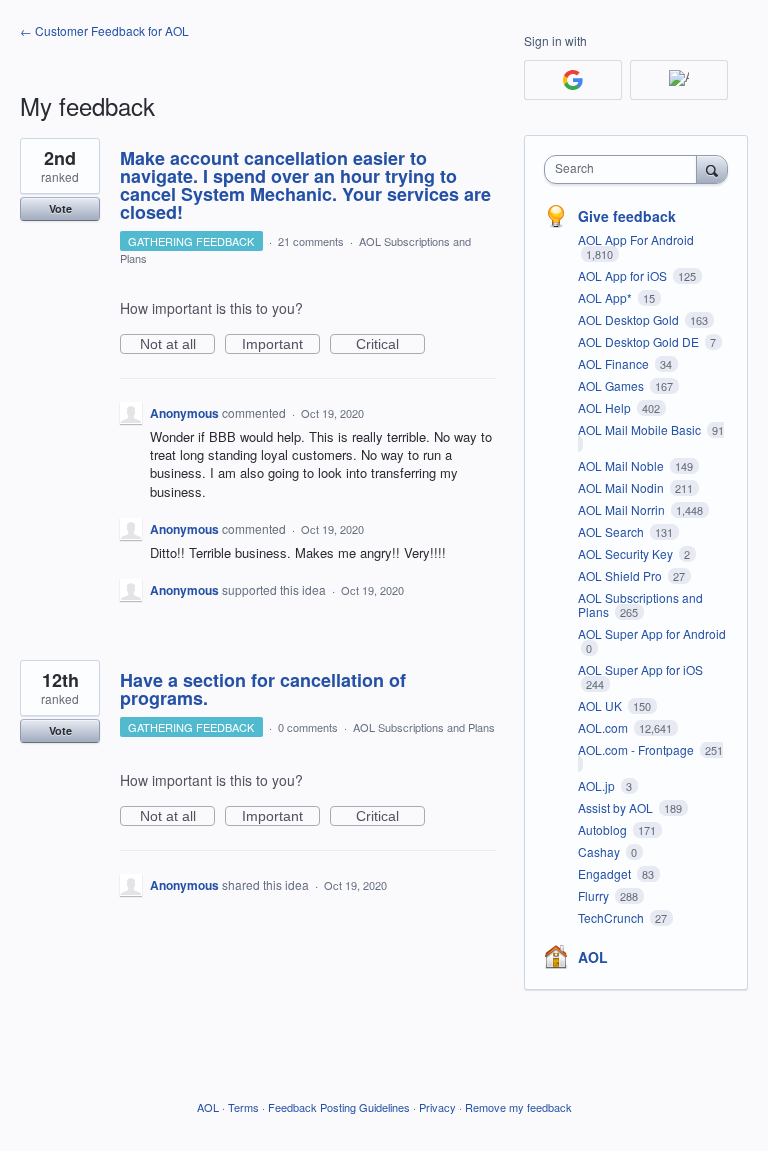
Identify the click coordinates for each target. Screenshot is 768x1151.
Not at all (177, 345)
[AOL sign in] (679, 80)
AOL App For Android (636, 239)
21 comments (311, 241)
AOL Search (612, 531)
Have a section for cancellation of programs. (263, 689)
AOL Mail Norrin (623, 509)
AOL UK (601, 705)
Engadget (606, 873)
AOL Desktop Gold (630, 319)
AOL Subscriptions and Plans (424, 727)
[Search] (712, 169)
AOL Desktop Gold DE (640, 341)
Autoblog (604, 829)
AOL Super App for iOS (640, 669)
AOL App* (606, 297)
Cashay (600, 851)
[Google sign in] (573, 80)
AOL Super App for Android (652, 633)
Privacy (437, 1107)
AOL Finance (615, 363)
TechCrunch (612, 917)
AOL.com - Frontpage (637, 749)
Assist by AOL (617, 807)
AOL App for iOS (624, 275)
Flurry (595, 895)
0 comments (308, 727)
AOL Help (606, 407)
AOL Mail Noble (622, 465)
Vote (60, 208)
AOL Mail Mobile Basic (641, 429)
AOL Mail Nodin (622, 487)
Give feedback (627, 216)
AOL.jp (598, 785)
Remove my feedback (518, 1107)
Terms (243, 1107)
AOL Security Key (627, 553)
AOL (593, 957)
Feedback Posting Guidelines (339, 1107)
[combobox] (625, 169)
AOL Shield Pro (621, 575)
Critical (390, 345)
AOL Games (612, 385)
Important (281, 345)
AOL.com (604, 727)
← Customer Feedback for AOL (104, 30)
